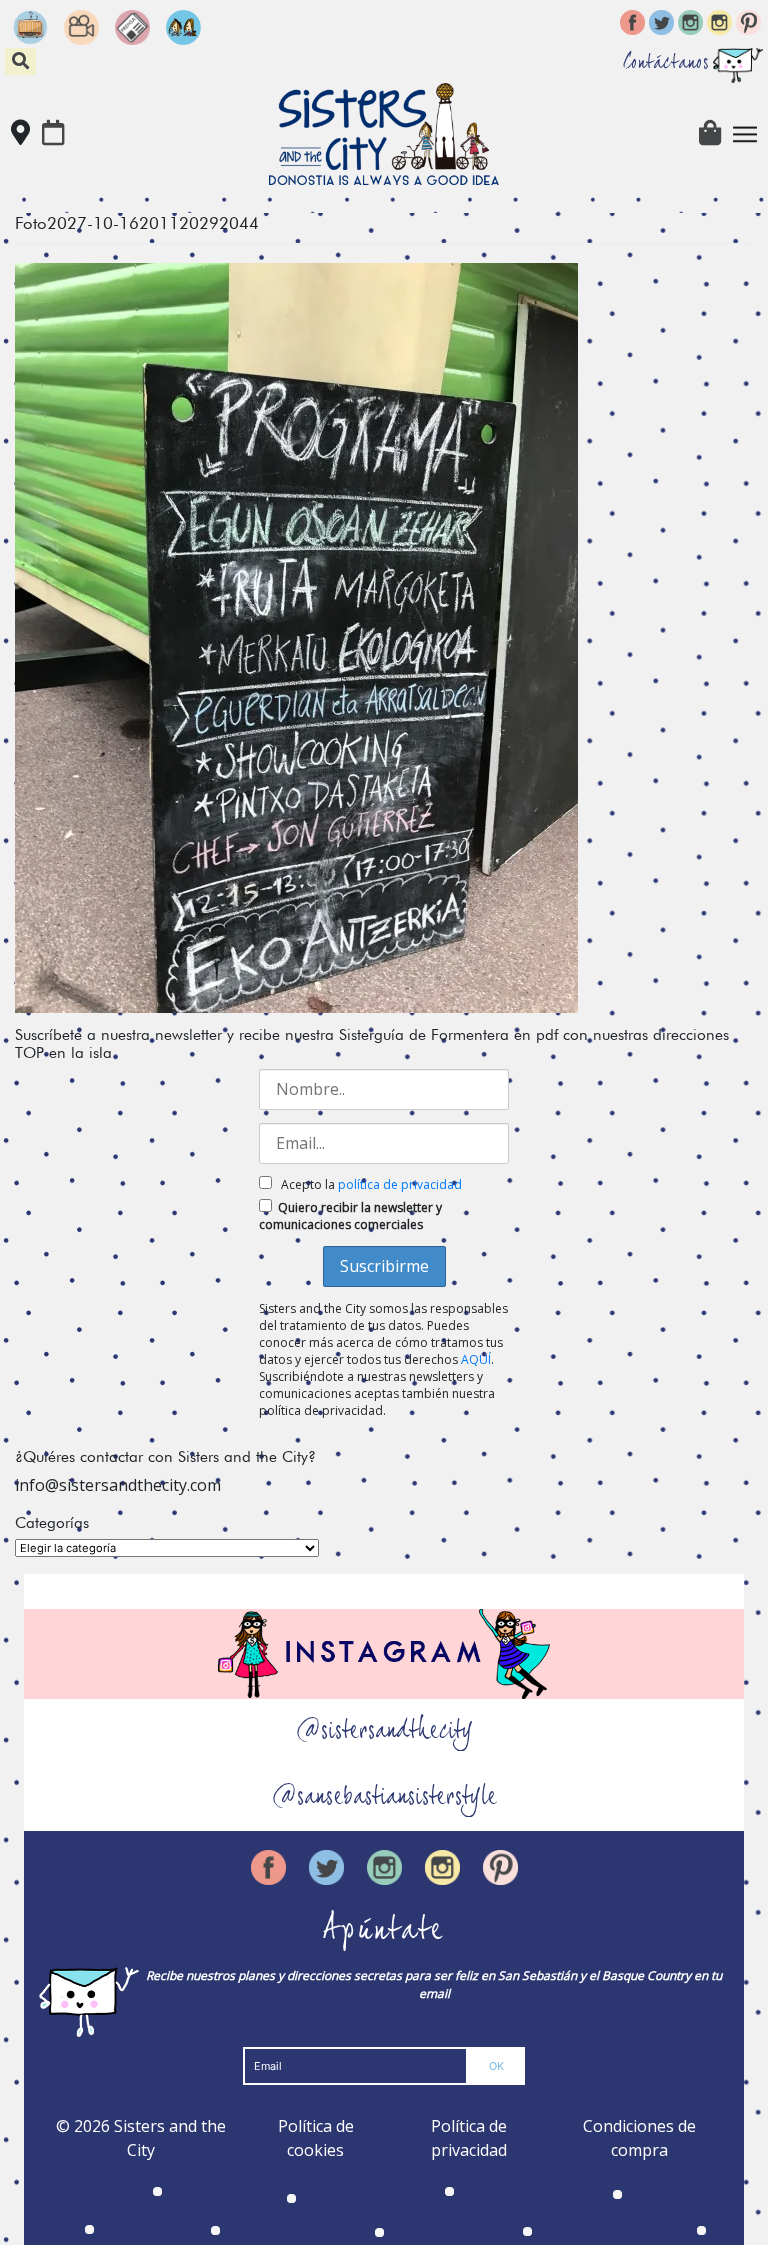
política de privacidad (400, 1184)
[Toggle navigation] (745, 134)
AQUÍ (476, 1359)
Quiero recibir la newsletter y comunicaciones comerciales (350, 1216)
